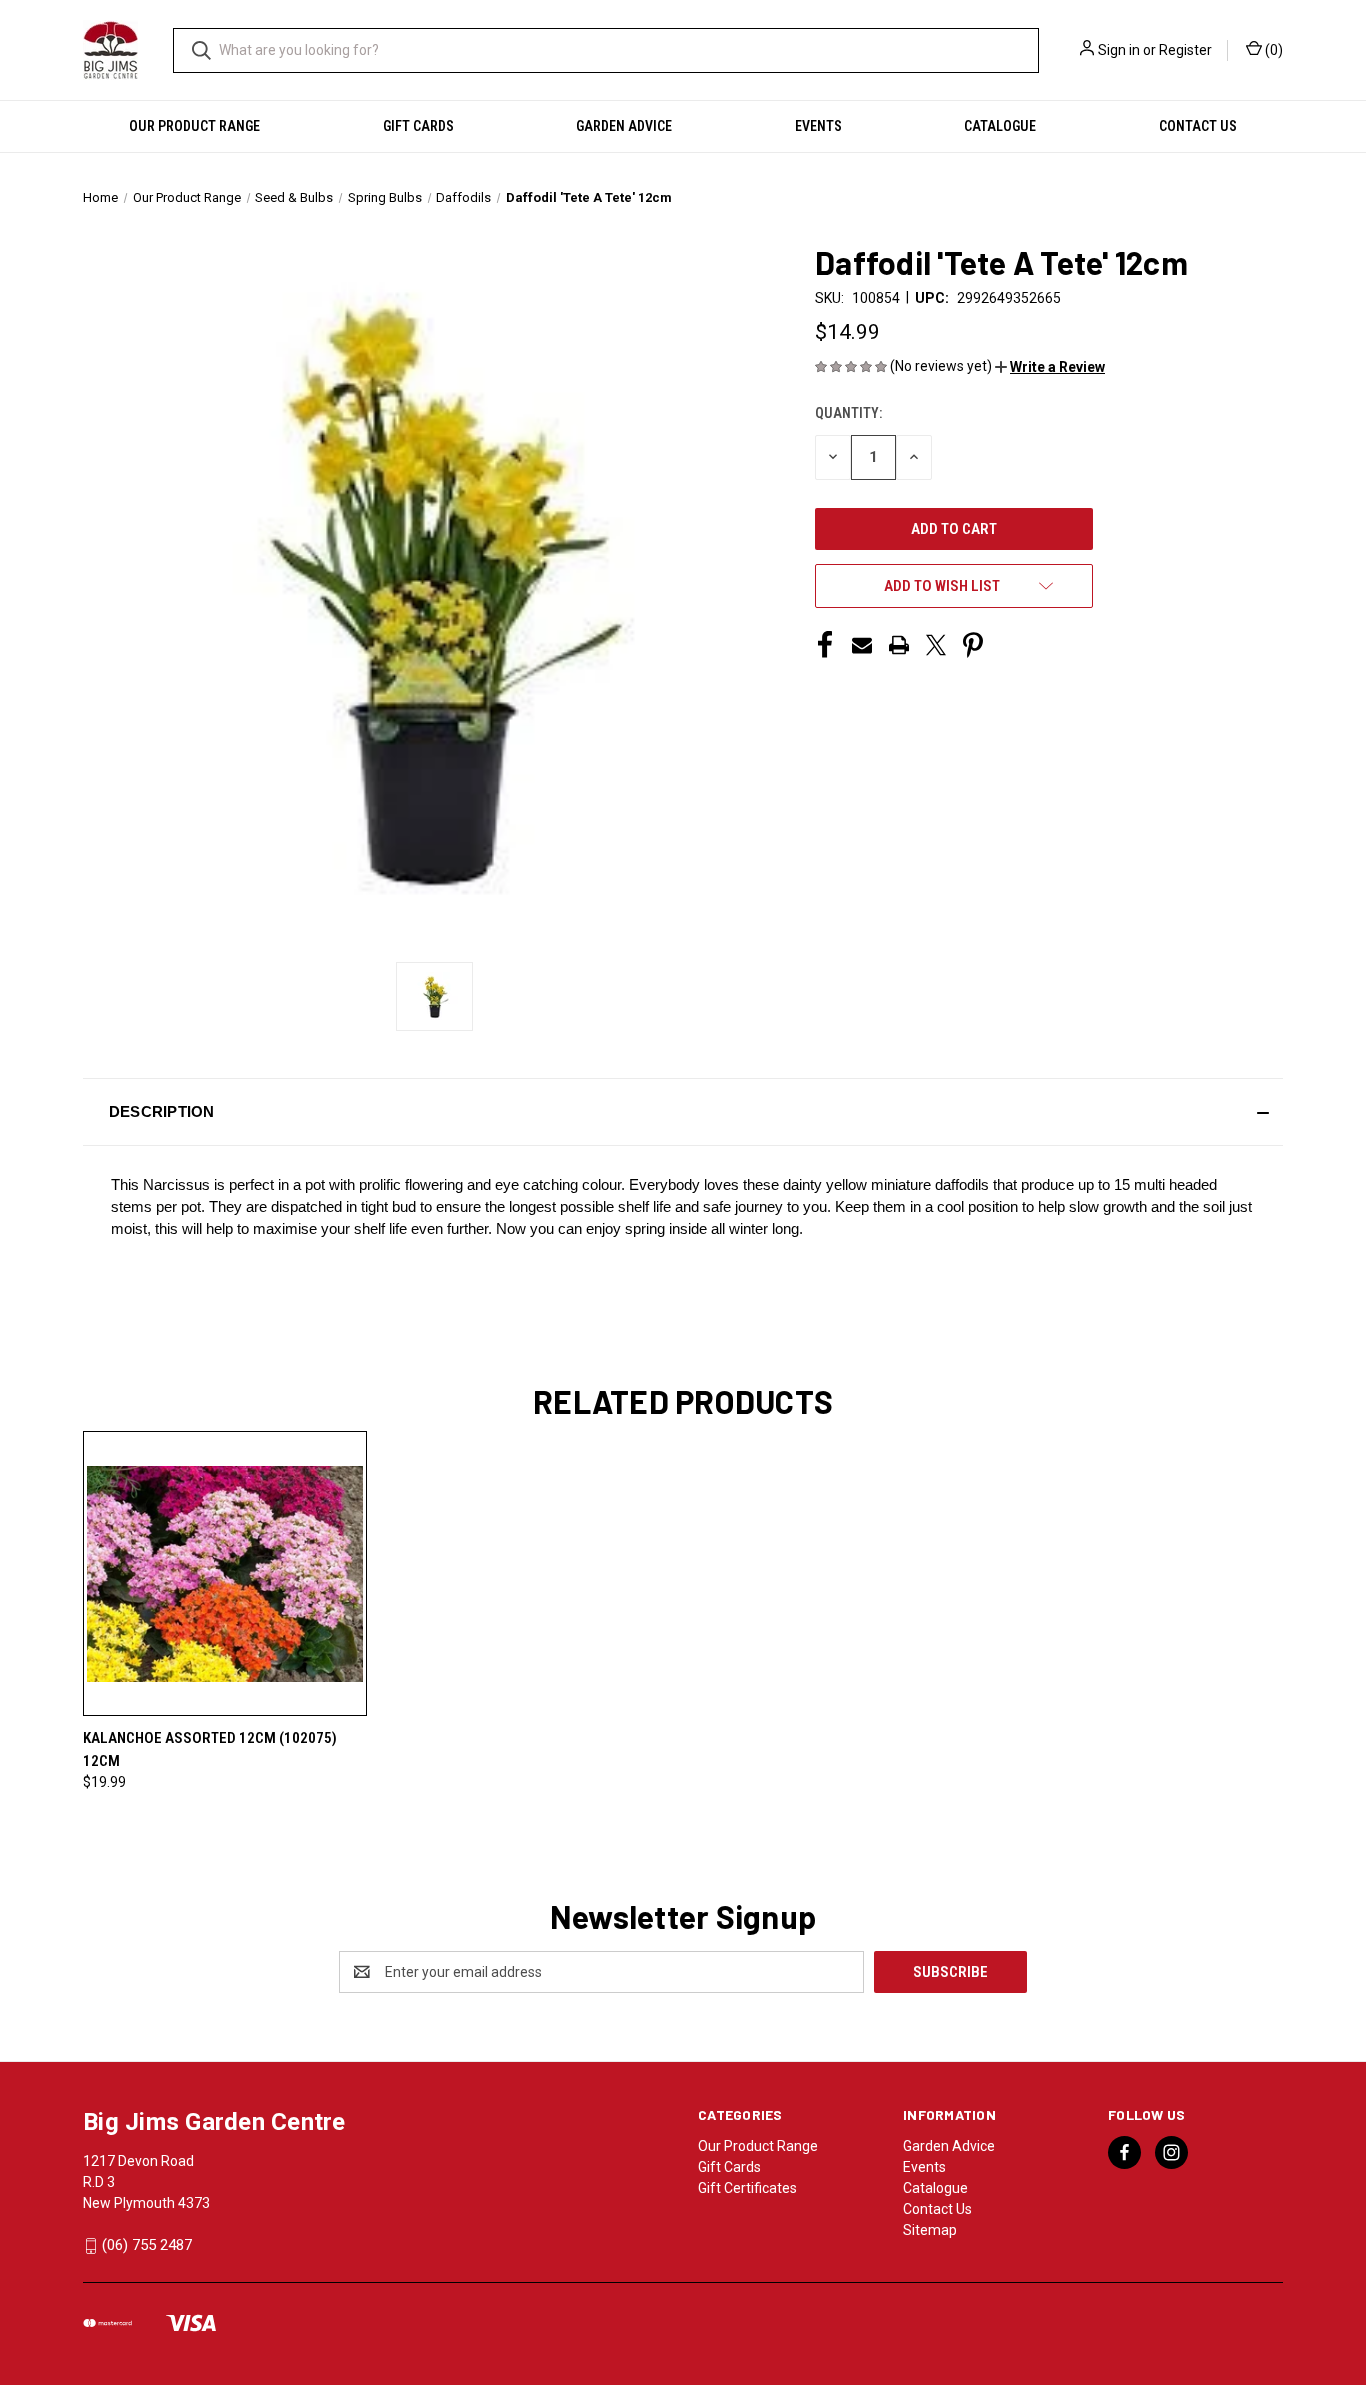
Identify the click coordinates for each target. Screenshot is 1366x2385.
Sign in (1119, 50)
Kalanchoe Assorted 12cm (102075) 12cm (210, 1749)
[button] (1050, 367)
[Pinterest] (973, 645)
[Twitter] (936, 645)
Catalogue (1000, 126)
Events (818, 126)
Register (1185, 50)
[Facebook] (825, 645)
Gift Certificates (747, 2188)
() (1272, 50)
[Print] (899, 645)
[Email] (862, 645)
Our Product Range (194, 126)
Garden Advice (624, 126)
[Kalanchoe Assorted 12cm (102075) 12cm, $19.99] (225, 1573)
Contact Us (1198, 126)
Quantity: (848, 413)
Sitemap (930, 2230)
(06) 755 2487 (147, 2245)
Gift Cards (418, 126)
